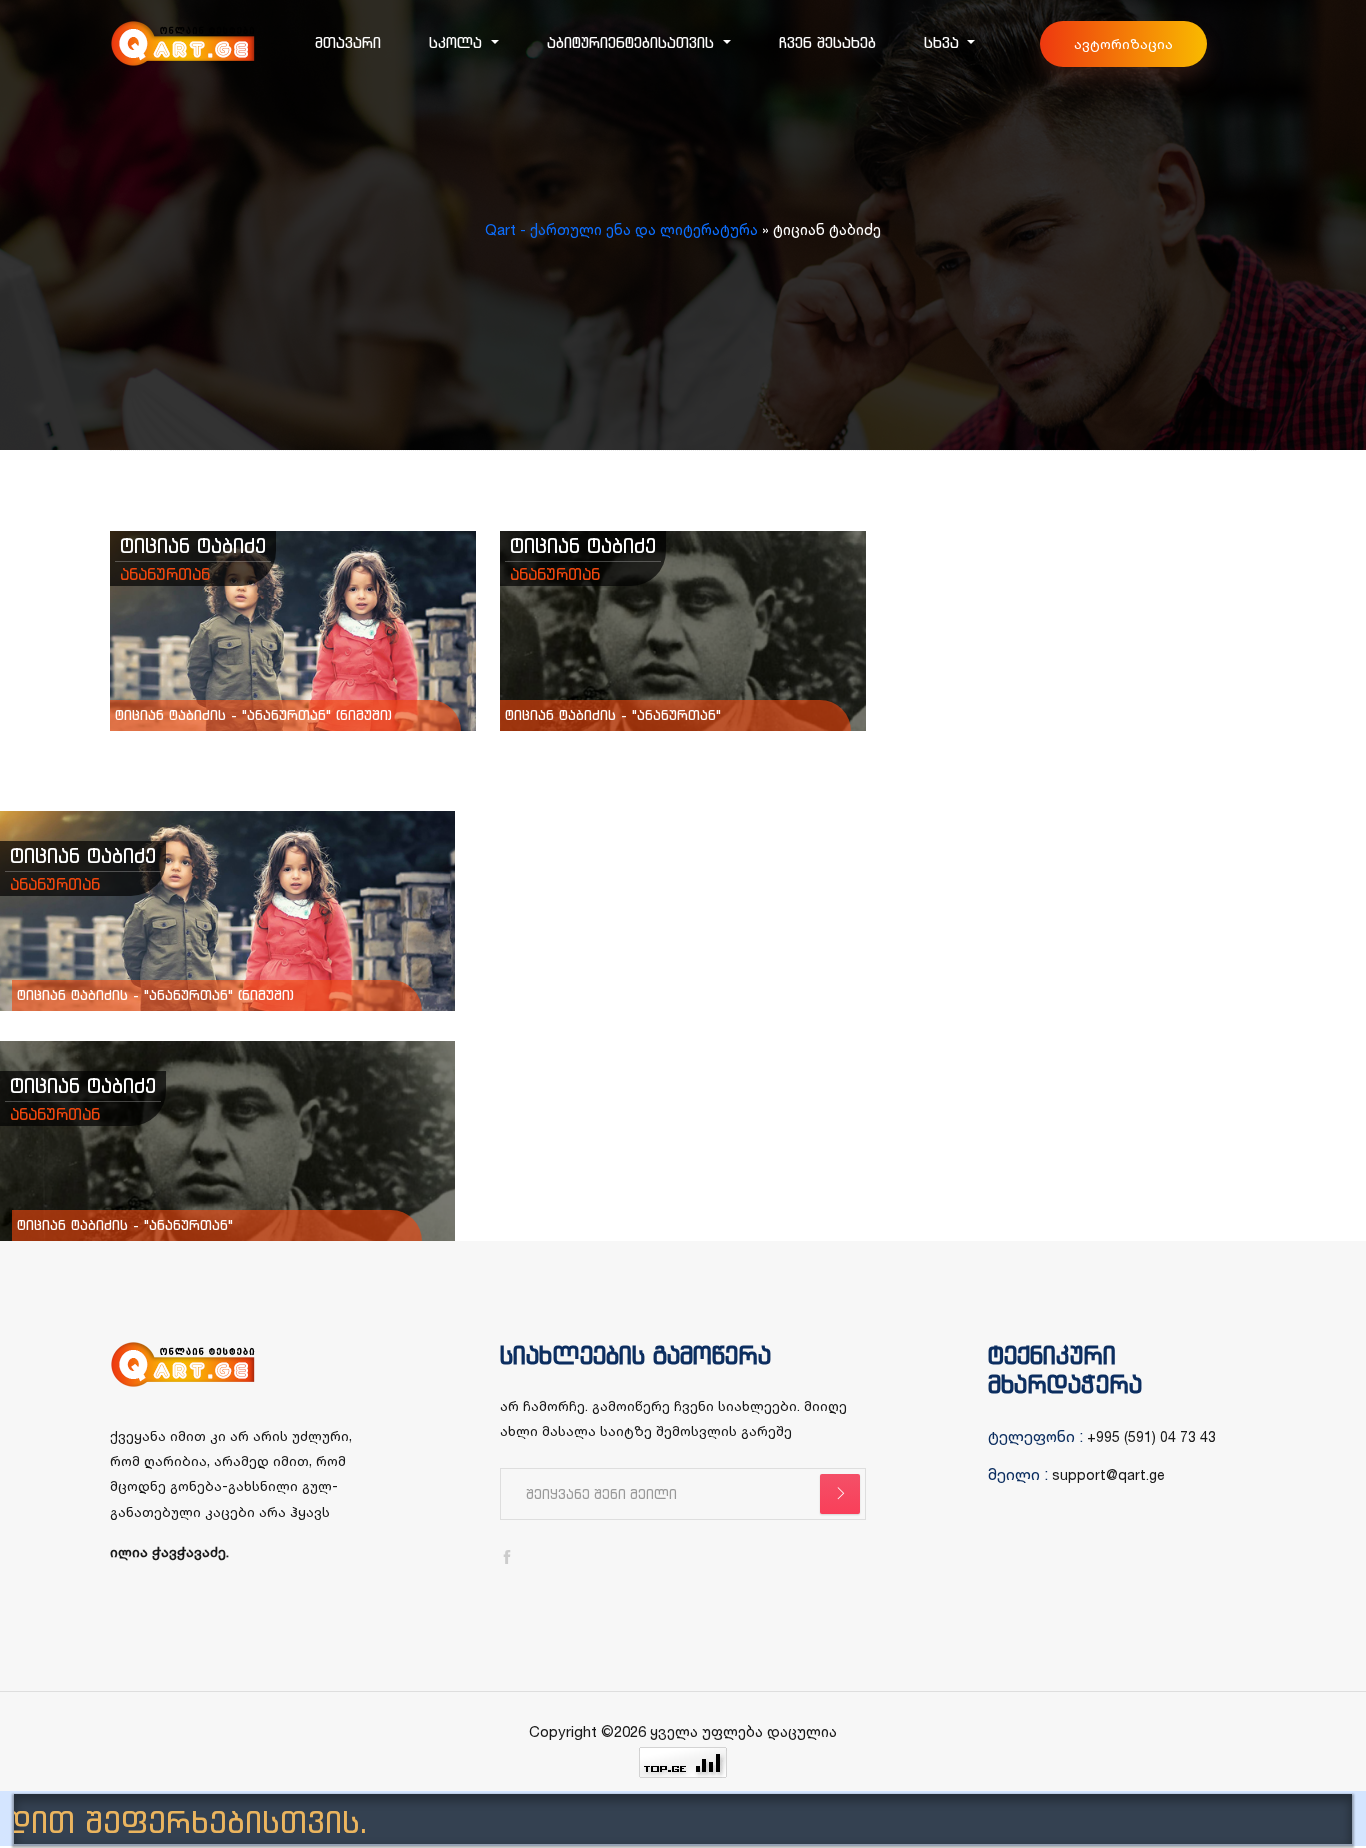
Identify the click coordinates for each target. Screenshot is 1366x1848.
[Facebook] (507, 1557)
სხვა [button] (944, 42)
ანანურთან (165, 574)
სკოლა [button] (458, 42)
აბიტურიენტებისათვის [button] (633, 42)
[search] (840, 1494)
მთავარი (348, 42)
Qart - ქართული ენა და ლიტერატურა (621, 229)
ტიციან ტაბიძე (193, 545)
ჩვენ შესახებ (827, 42)
